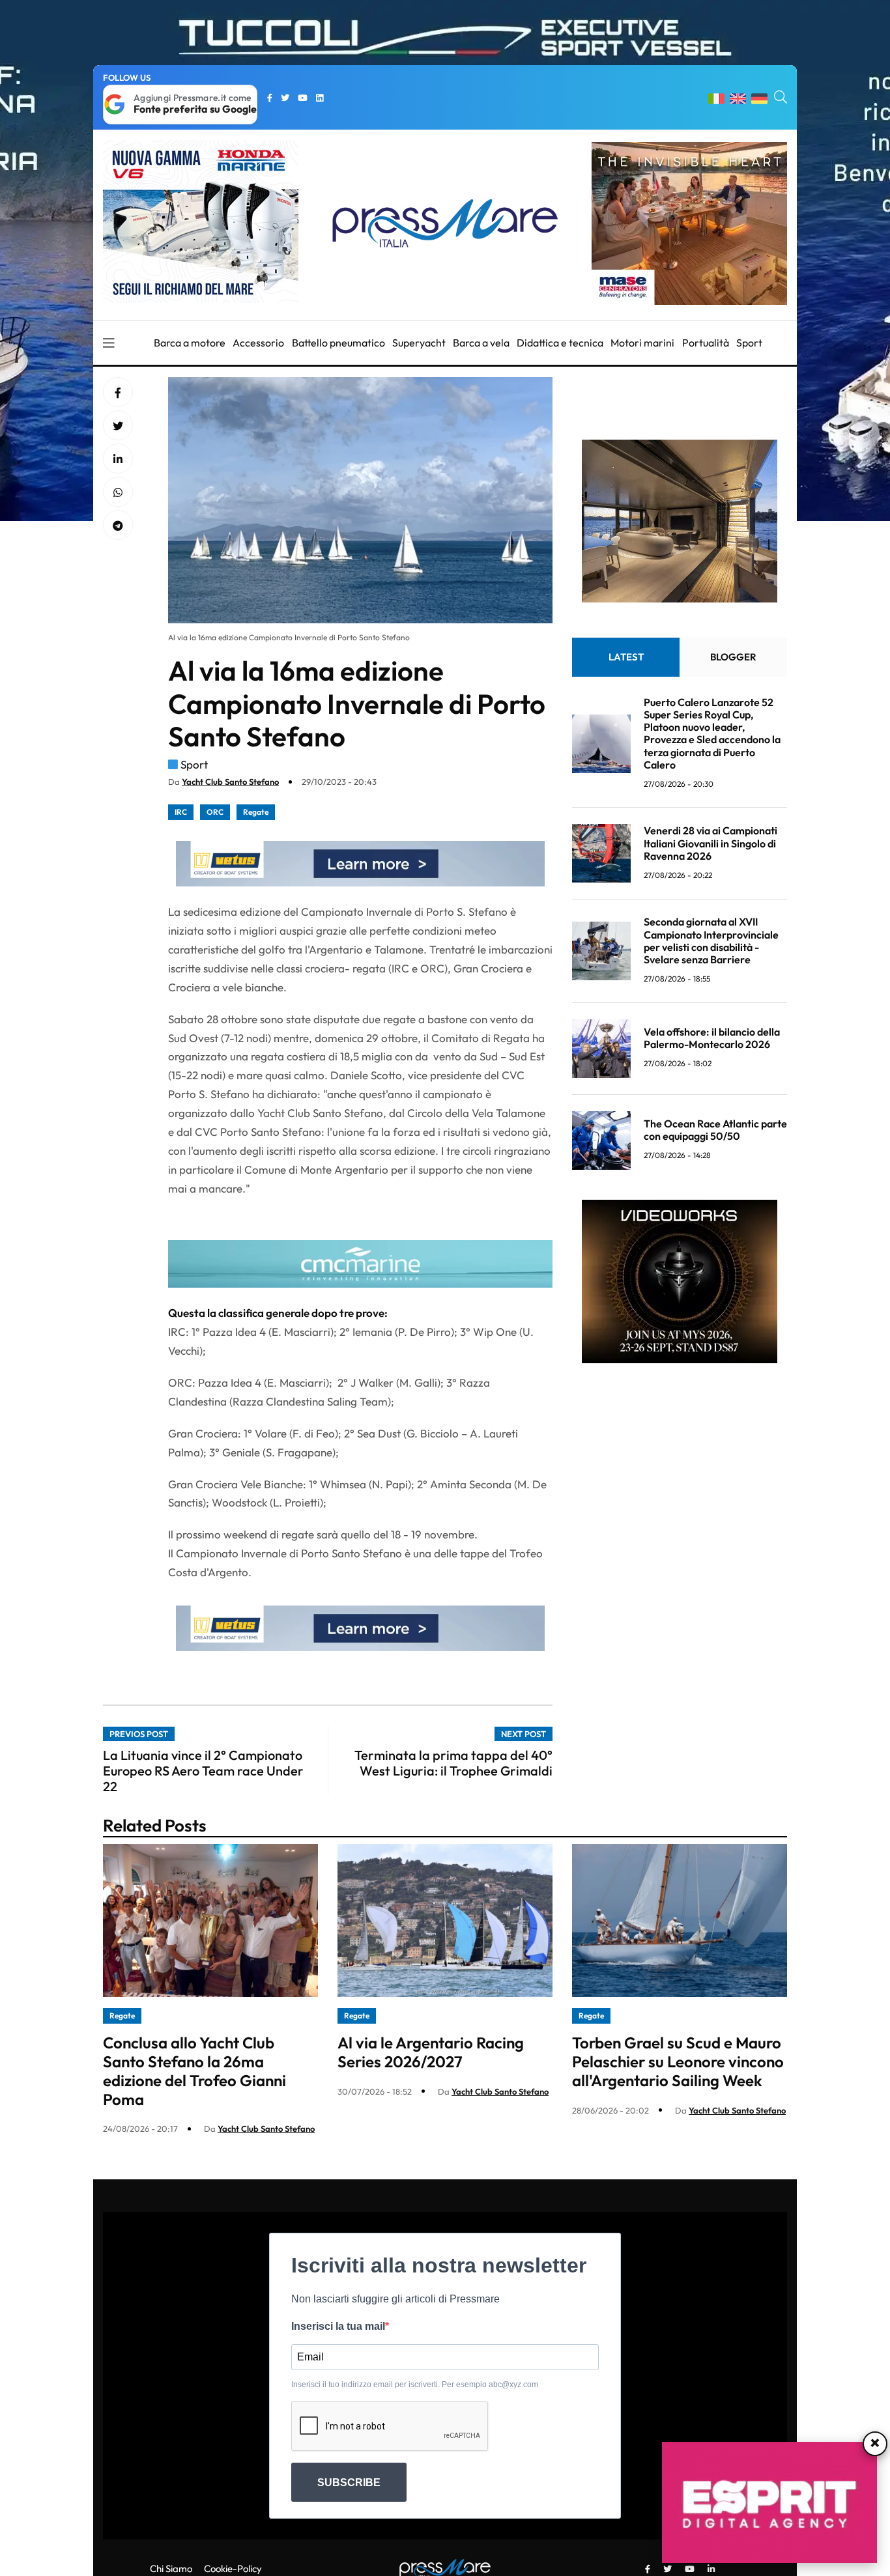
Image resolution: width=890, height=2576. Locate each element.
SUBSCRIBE (349, 2483)
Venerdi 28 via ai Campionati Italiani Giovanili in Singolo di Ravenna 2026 (711, 843)
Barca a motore (190, 343)
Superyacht (419, 343)
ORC (215, 812)
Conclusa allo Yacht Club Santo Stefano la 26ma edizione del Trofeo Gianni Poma (194, 2071)
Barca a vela (481, 343)
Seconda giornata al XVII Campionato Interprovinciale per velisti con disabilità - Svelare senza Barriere (711, 941)
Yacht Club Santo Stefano (230, 782)
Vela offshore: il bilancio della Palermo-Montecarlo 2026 (712, 1038)
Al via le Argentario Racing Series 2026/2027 (431, 2052)
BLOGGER (733, 657)
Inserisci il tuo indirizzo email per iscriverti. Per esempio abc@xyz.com (415, 2385)
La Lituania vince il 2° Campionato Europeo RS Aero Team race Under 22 (203, 1771)
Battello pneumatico (338, 343)
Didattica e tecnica (560, 343)
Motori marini (642, 343)
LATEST (626, 657)
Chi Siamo (171, 2569)
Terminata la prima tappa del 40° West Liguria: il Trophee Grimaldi (453, 1763)
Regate (256, 812)
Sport (749, 343)
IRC (181, 812)
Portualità (706, 343)
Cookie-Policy (233, 2569)
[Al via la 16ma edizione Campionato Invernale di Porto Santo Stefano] (118, 459)
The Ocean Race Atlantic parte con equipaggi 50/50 (715, 1130)
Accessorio (258, 343)
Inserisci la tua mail (338, 2326)
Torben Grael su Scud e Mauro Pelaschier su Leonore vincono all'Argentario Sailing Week (678, 2061)
